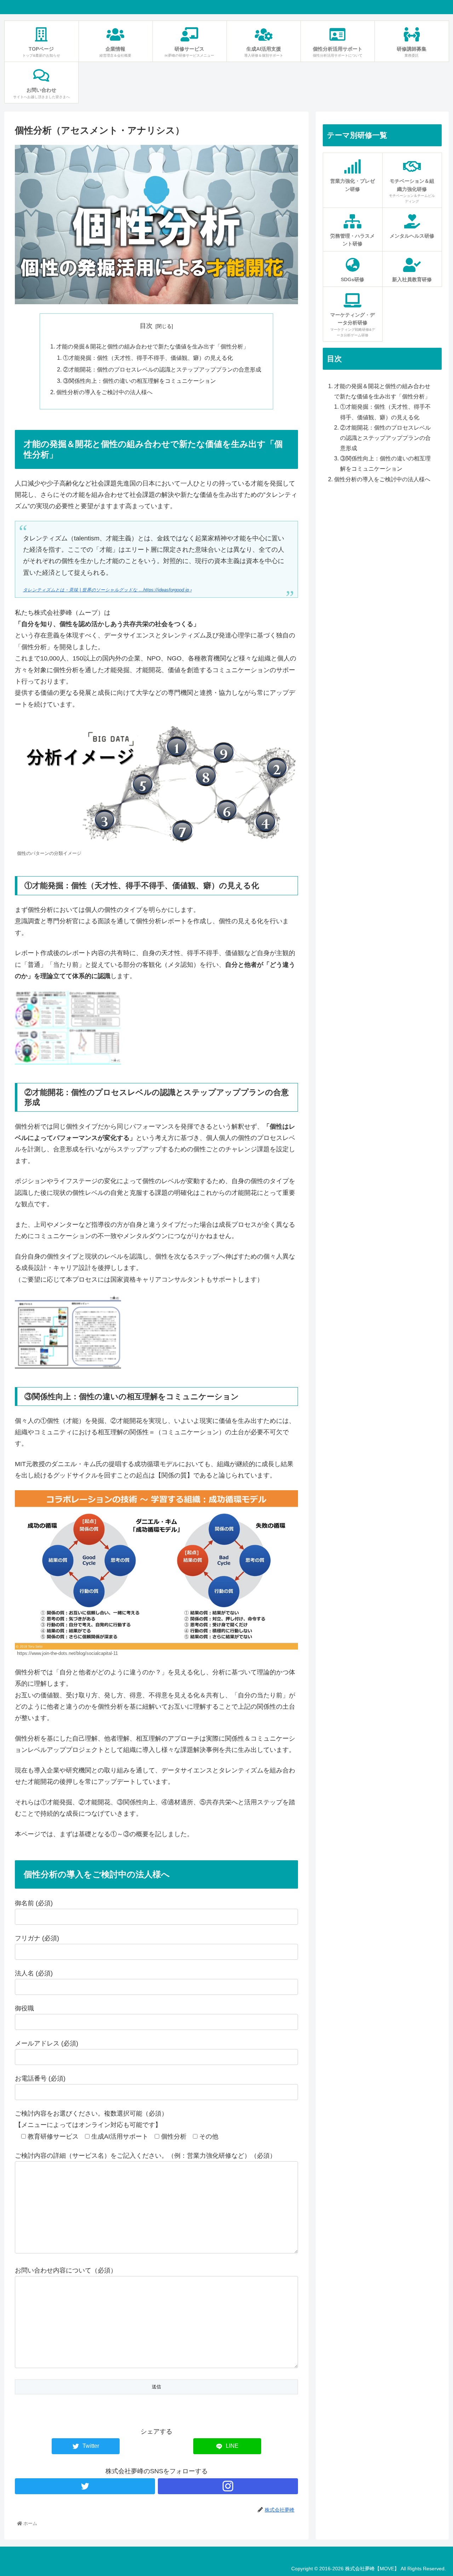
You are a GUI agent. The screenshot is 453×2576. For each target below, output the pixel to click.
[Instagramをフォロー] (228, 2486)
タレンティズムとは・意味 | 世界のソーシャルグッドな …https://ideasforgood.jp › (107, 590)
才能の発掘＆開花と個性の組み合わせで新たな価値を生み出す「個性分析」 (153, 346)
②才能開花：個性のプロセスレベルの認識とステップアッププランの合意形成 (162, 369)
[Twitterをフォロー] (85, 2486)
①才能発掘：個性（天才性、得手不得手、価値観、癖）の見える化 (148, 358)
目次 (146, 326)
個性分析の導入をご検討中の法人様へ (104, 392)
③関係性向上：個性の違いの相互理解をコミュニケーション (139, 381)
